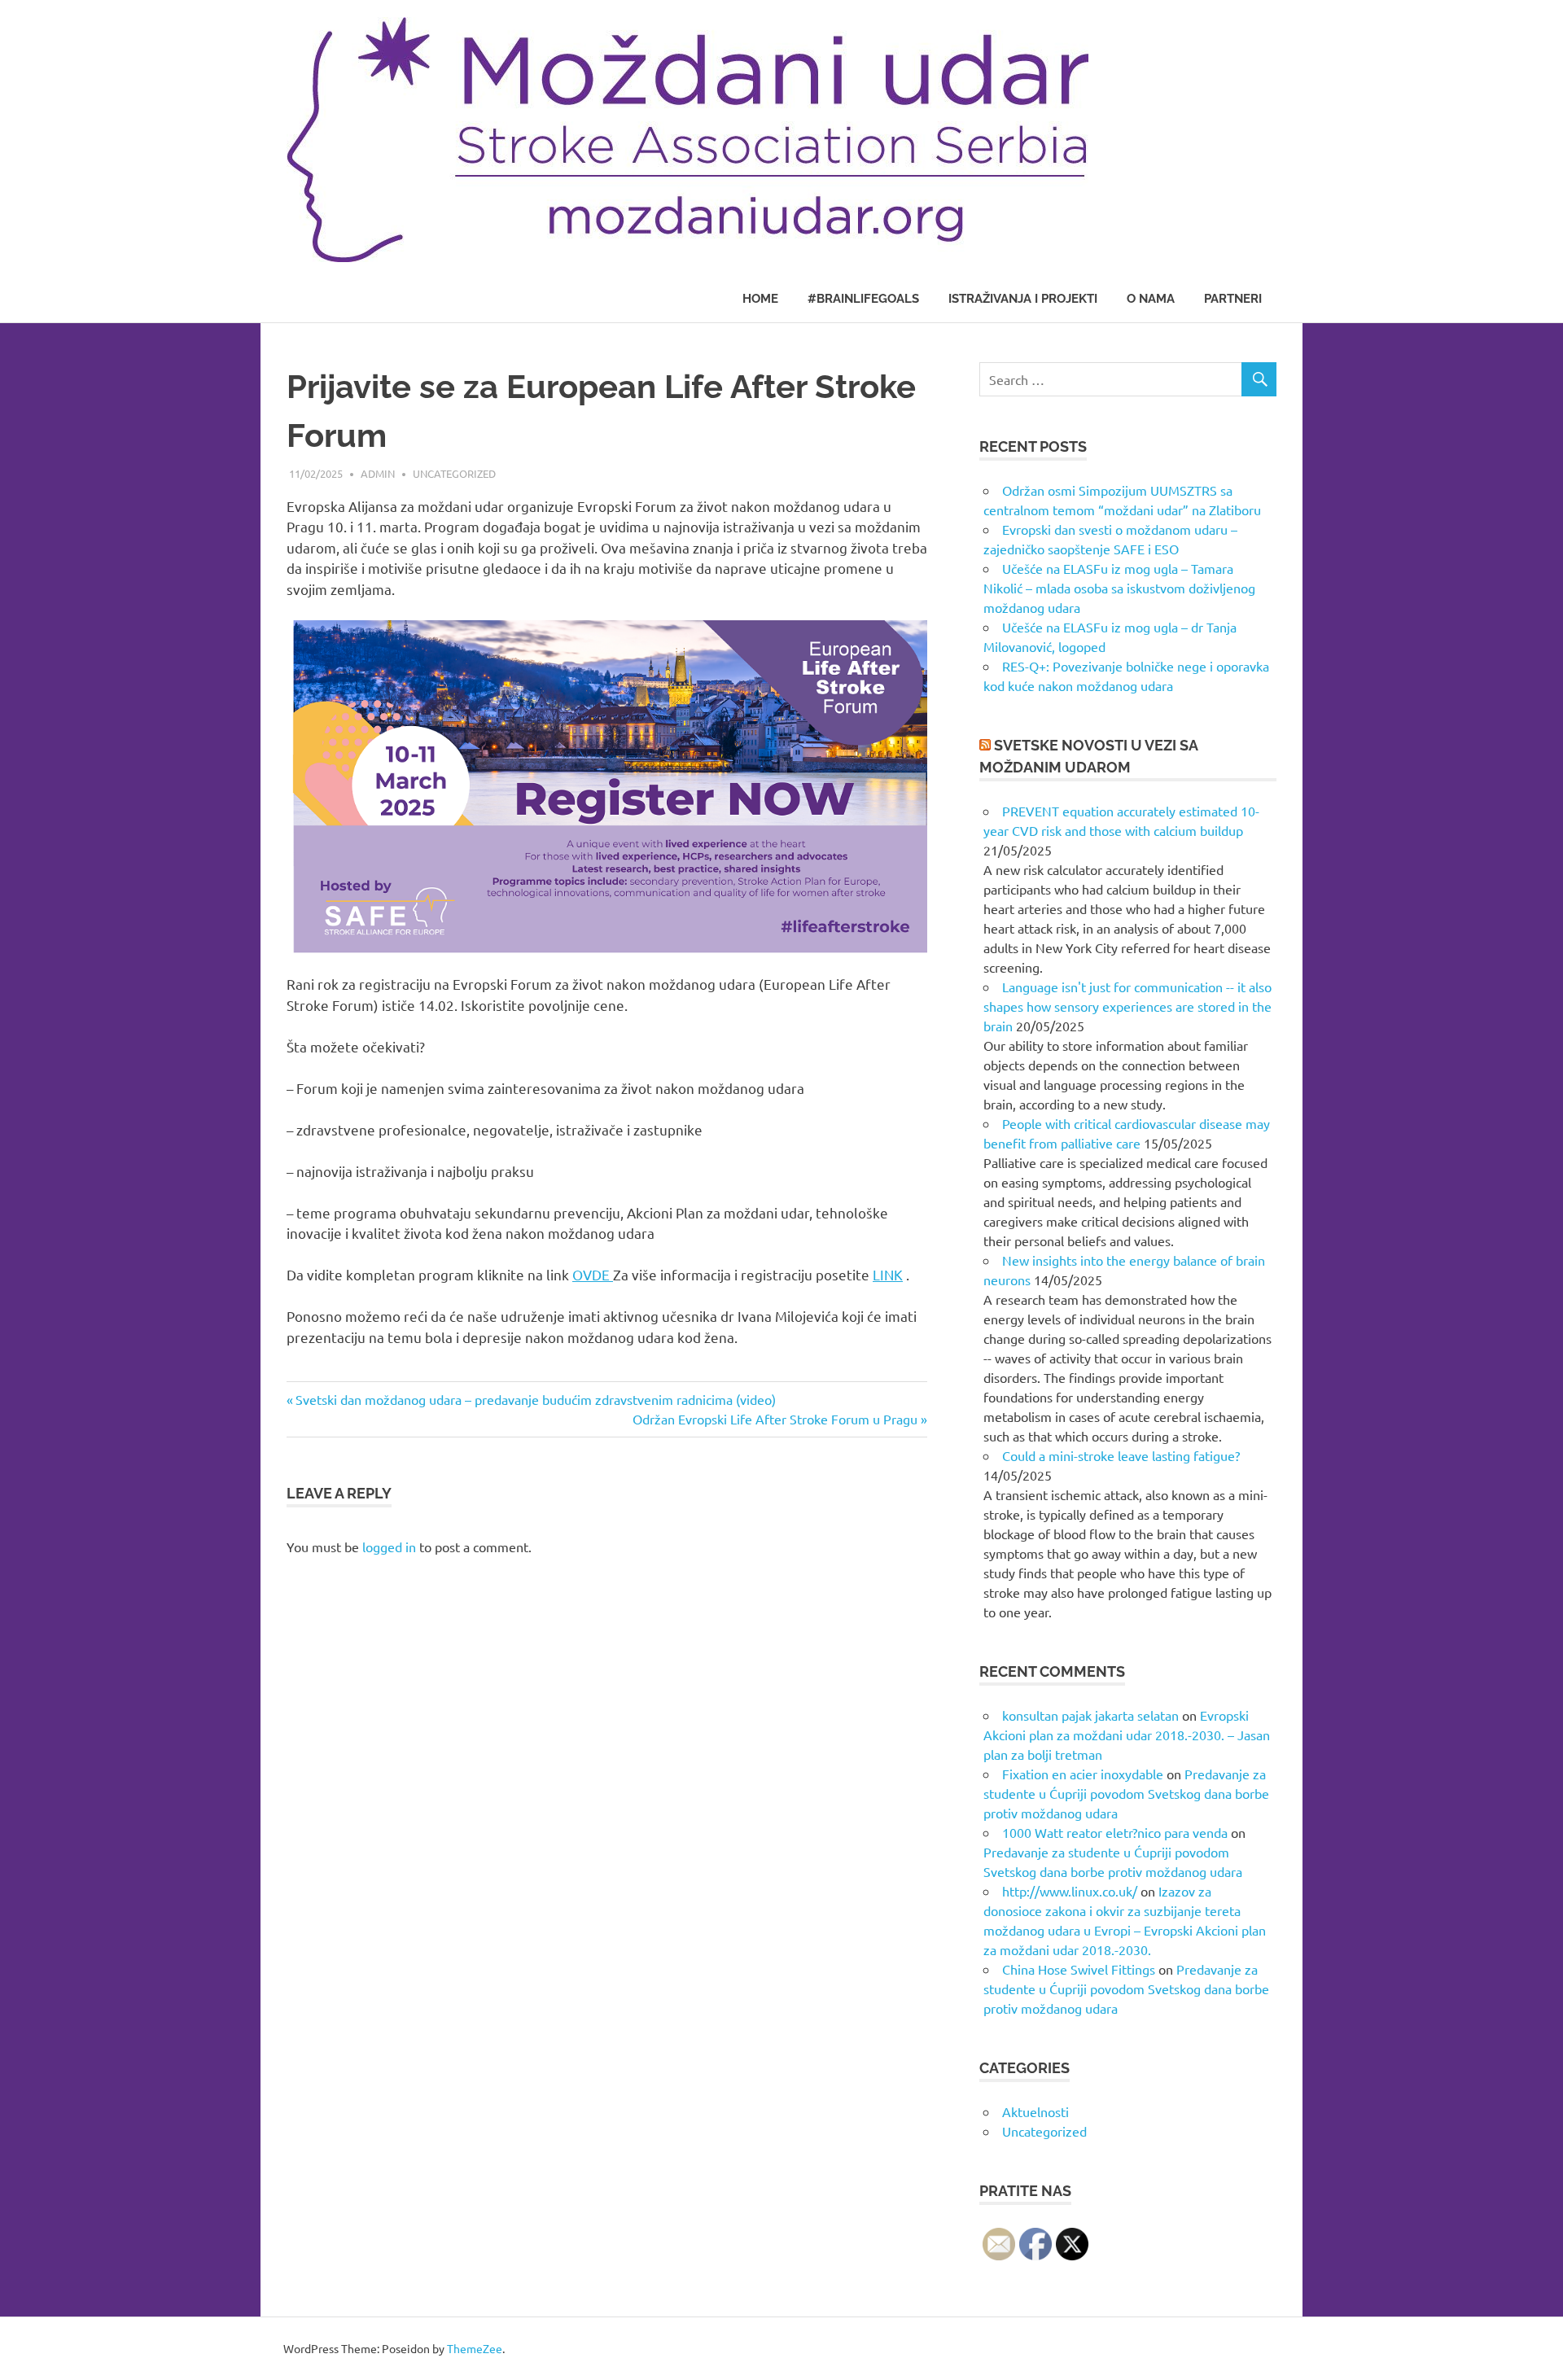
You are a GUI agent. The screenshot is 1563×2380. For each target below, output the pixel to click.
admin (378, 473)
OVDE (593, 1274)
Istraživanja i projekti (1023, 299)
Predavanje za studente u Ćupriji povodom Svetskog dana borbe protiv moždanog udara (1126, 1793)
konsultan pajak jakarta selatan (1090, 1715)
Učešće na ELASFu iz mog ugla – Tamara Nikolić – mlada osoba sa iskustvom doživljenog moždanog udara (1119, 588)
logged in (389, 1547)
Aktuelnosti (1035, 2111)
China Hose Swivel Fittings (1079, 1969)
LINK (888, 1274)
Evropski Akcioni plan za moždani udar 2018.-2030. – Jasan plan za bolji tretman (1127, 1735)
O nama (1151, 299)
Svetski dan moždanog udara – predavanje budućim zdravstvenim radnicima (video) (536, 1399)
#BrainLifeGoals (863, 299)
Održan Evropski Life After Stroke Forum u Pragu (775, 1419)
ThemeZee (475, 2348)
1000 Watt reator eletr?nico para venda (1115, 1832)
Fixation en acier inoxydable (1083, 1774)
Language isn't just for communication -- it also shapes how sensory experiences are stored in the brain (1127, 1006)
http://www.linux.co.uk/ (1070, 1891)
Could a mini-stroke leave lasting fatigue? (1121, 1455)
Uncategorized (454, 473)
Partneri (1233, 299)
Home (760, 299)
